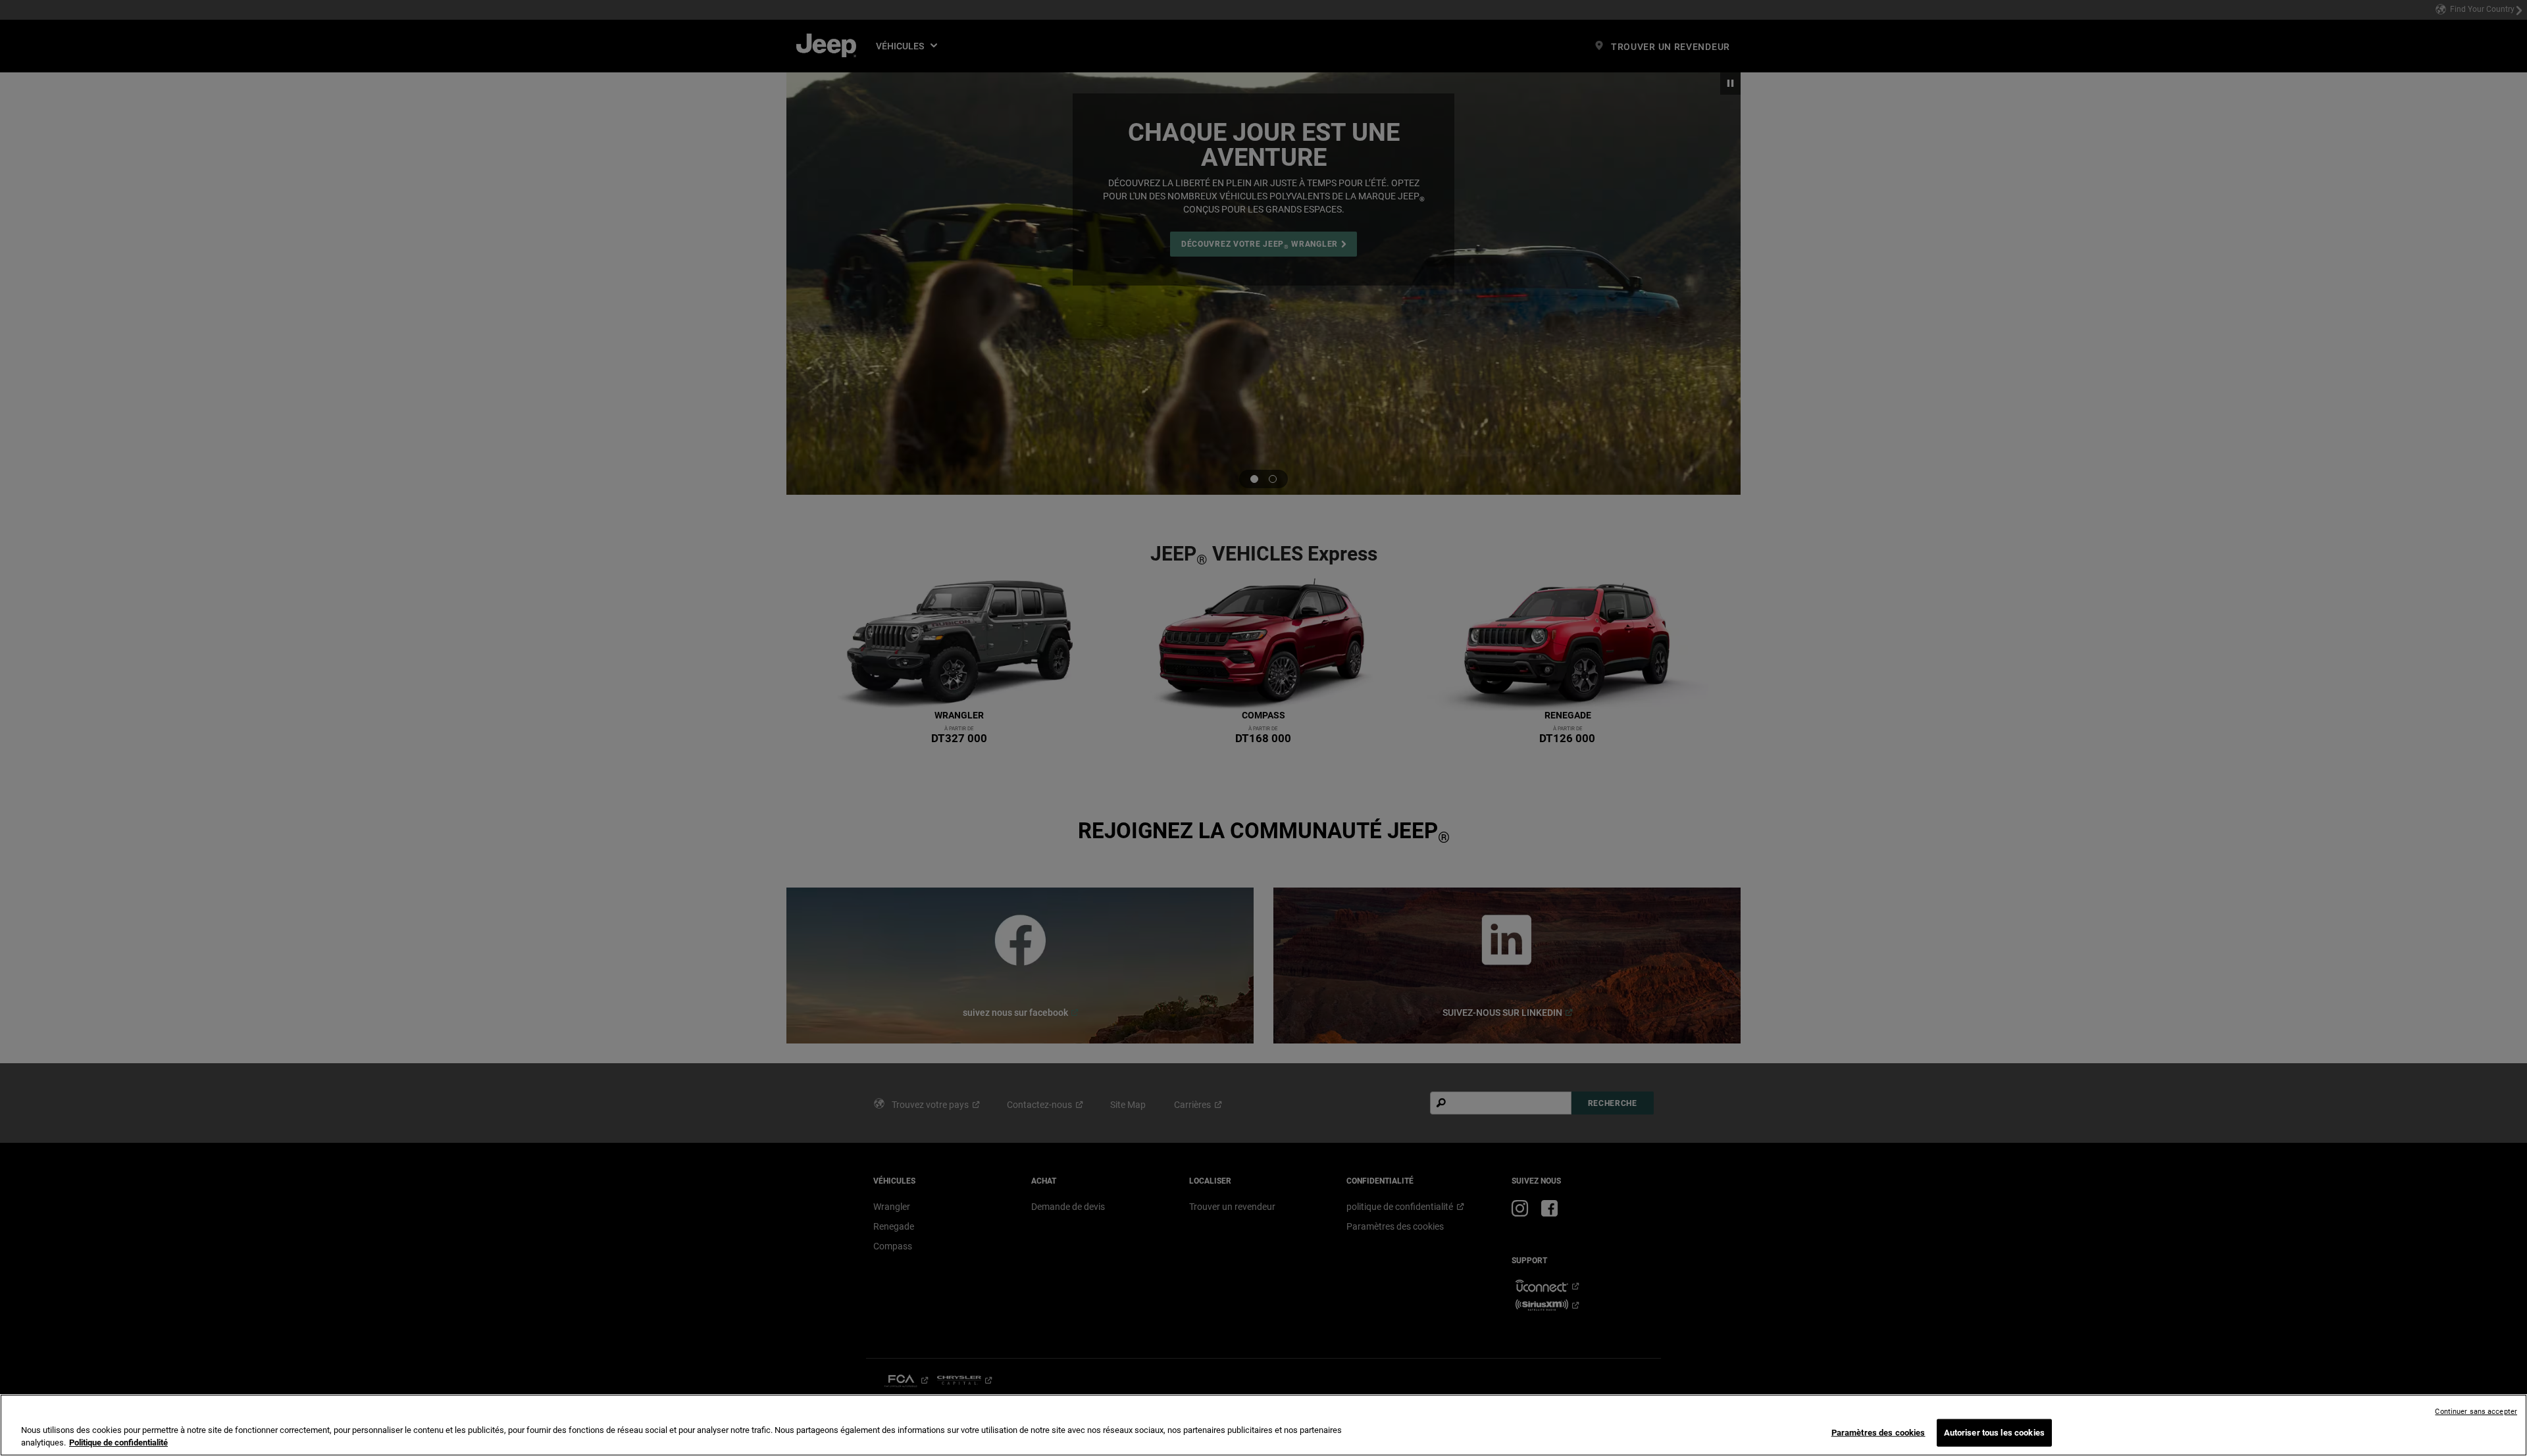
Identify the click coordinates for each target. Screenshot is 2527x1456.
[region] (1263, 1425)
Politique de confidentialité (118, 1443)
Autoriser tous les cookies (1994, 1433)
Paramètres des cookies (1878, 1433)
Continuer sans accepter (2476, 1412)
